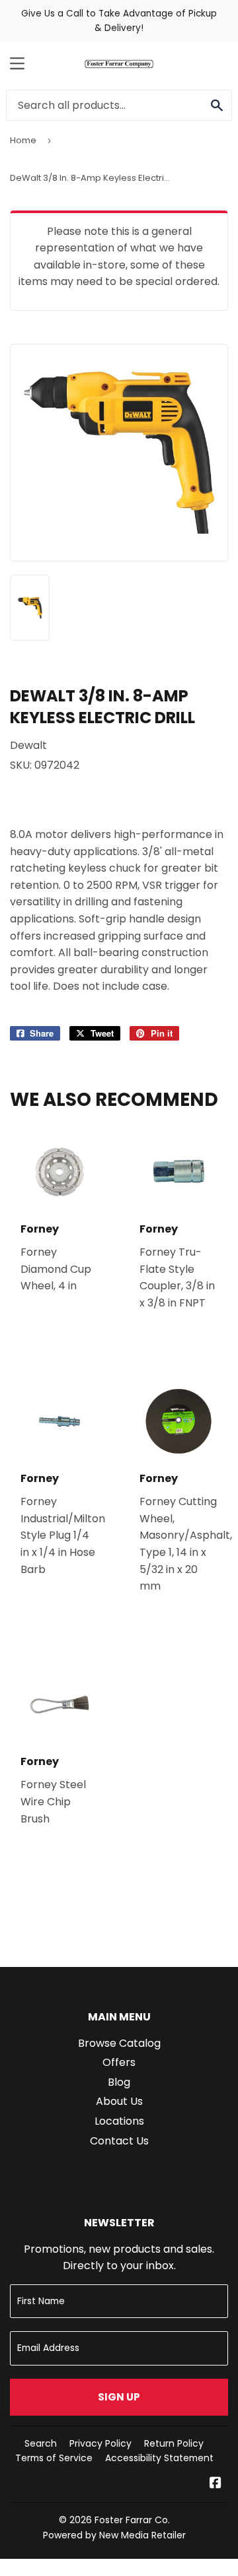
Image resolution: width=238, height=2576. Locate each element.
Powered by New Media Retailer (114, 2535)
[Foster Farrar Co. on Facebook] (216, 2484)
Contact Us (119, 2141)
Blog (119, 2082)
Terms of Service (54, 2458)
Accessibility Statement (159, 2458)
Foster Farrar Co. (132, 2520)
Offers (119, 2062)
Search (41, 2443)
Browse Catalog (119, 2043)
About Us (119, 2101)
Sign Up (119, 2397)
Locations (119, 2121)
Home (23, 140)
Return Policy (174, 2443)
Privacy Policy (100, 2443)
